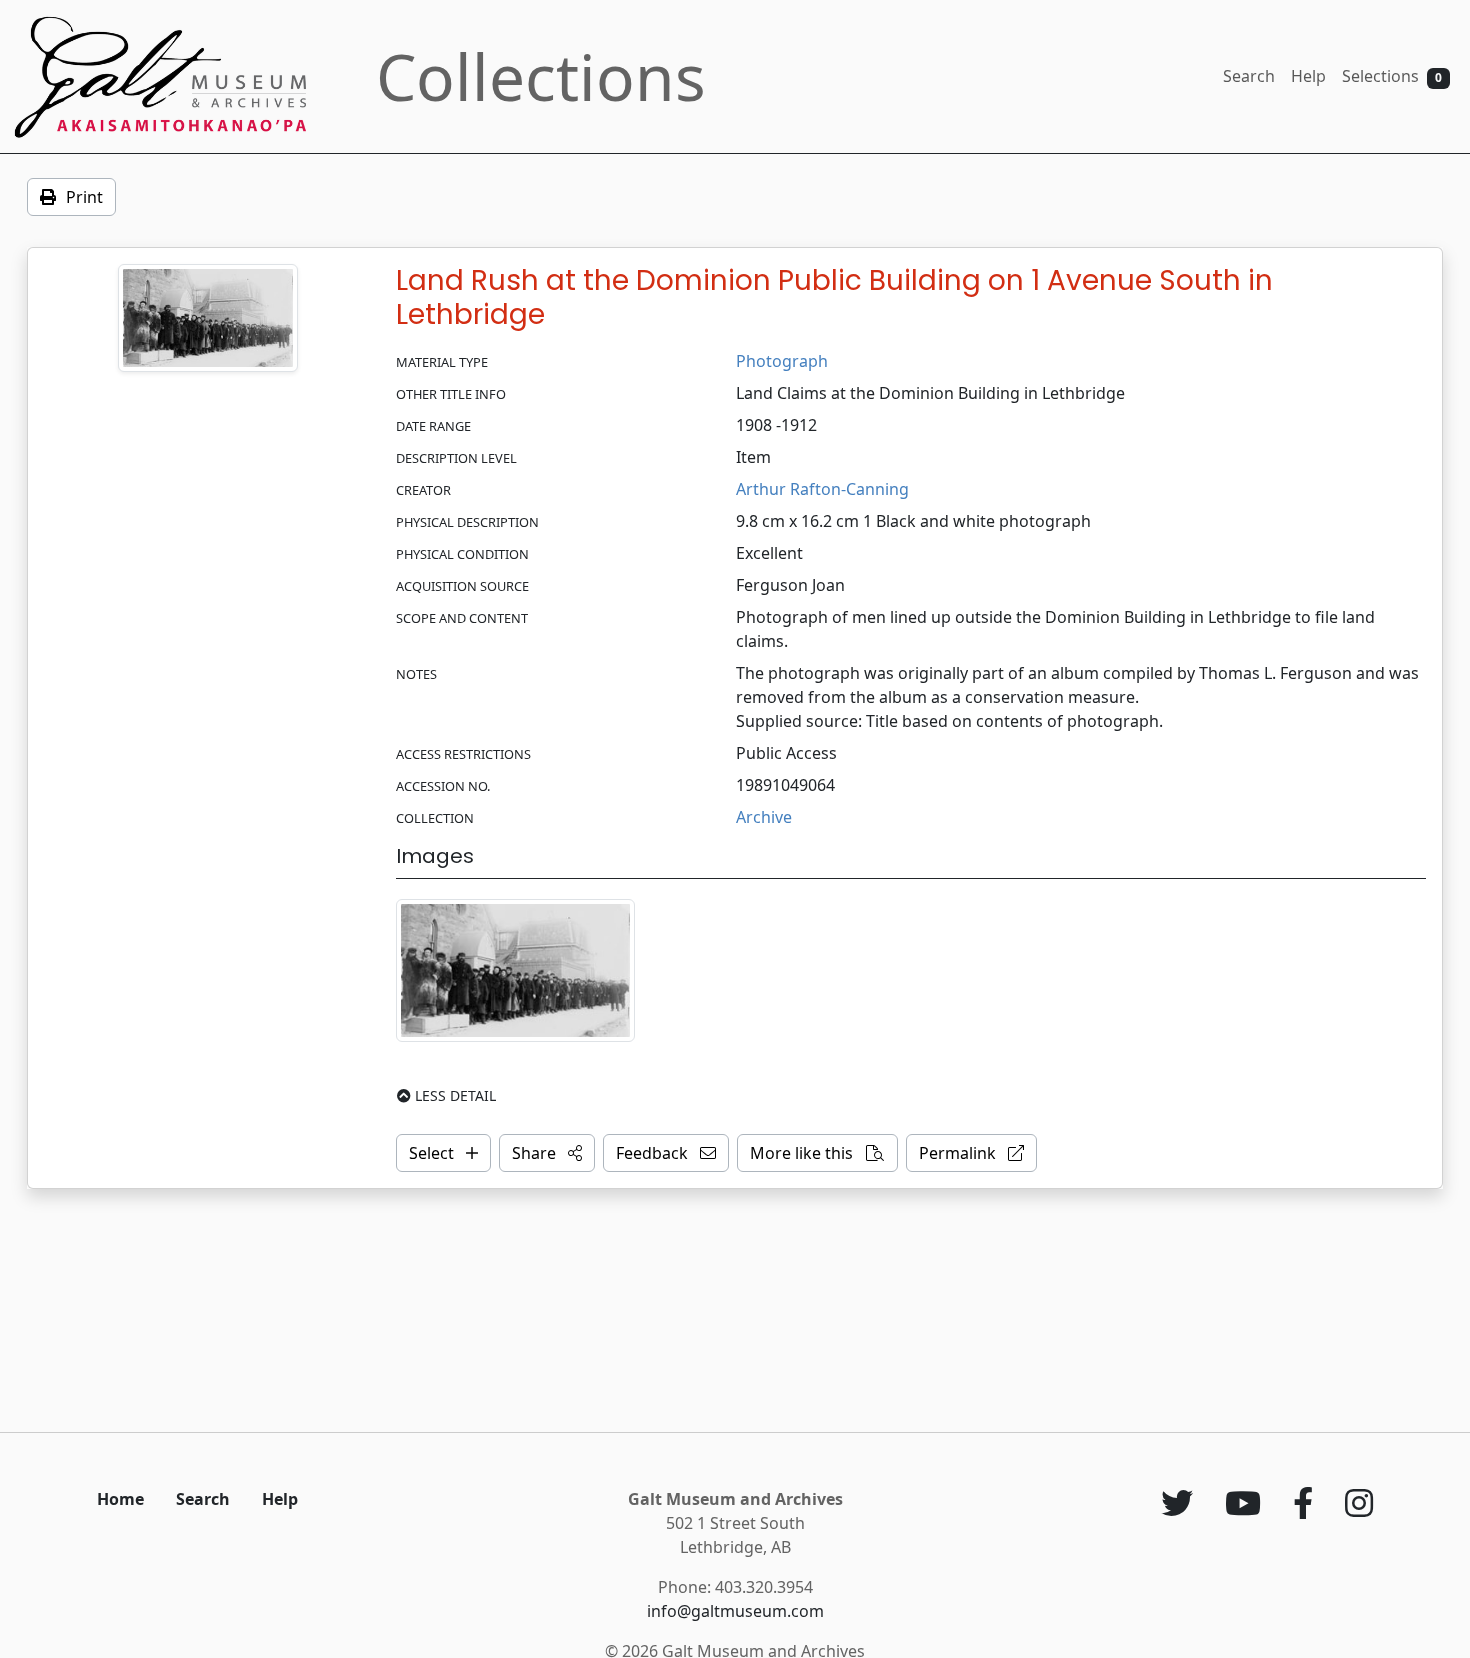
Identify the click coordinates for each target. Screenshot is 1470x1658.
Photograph (782, 361)
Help (1308, 76)
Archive (764, 817)
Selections (1392, 76)
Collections (541, 76)
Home (120, 1499)
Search (1249, 76)
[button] (547, 1153)
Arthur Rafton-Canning (822, 489)
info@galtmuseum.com (735, 1611)
